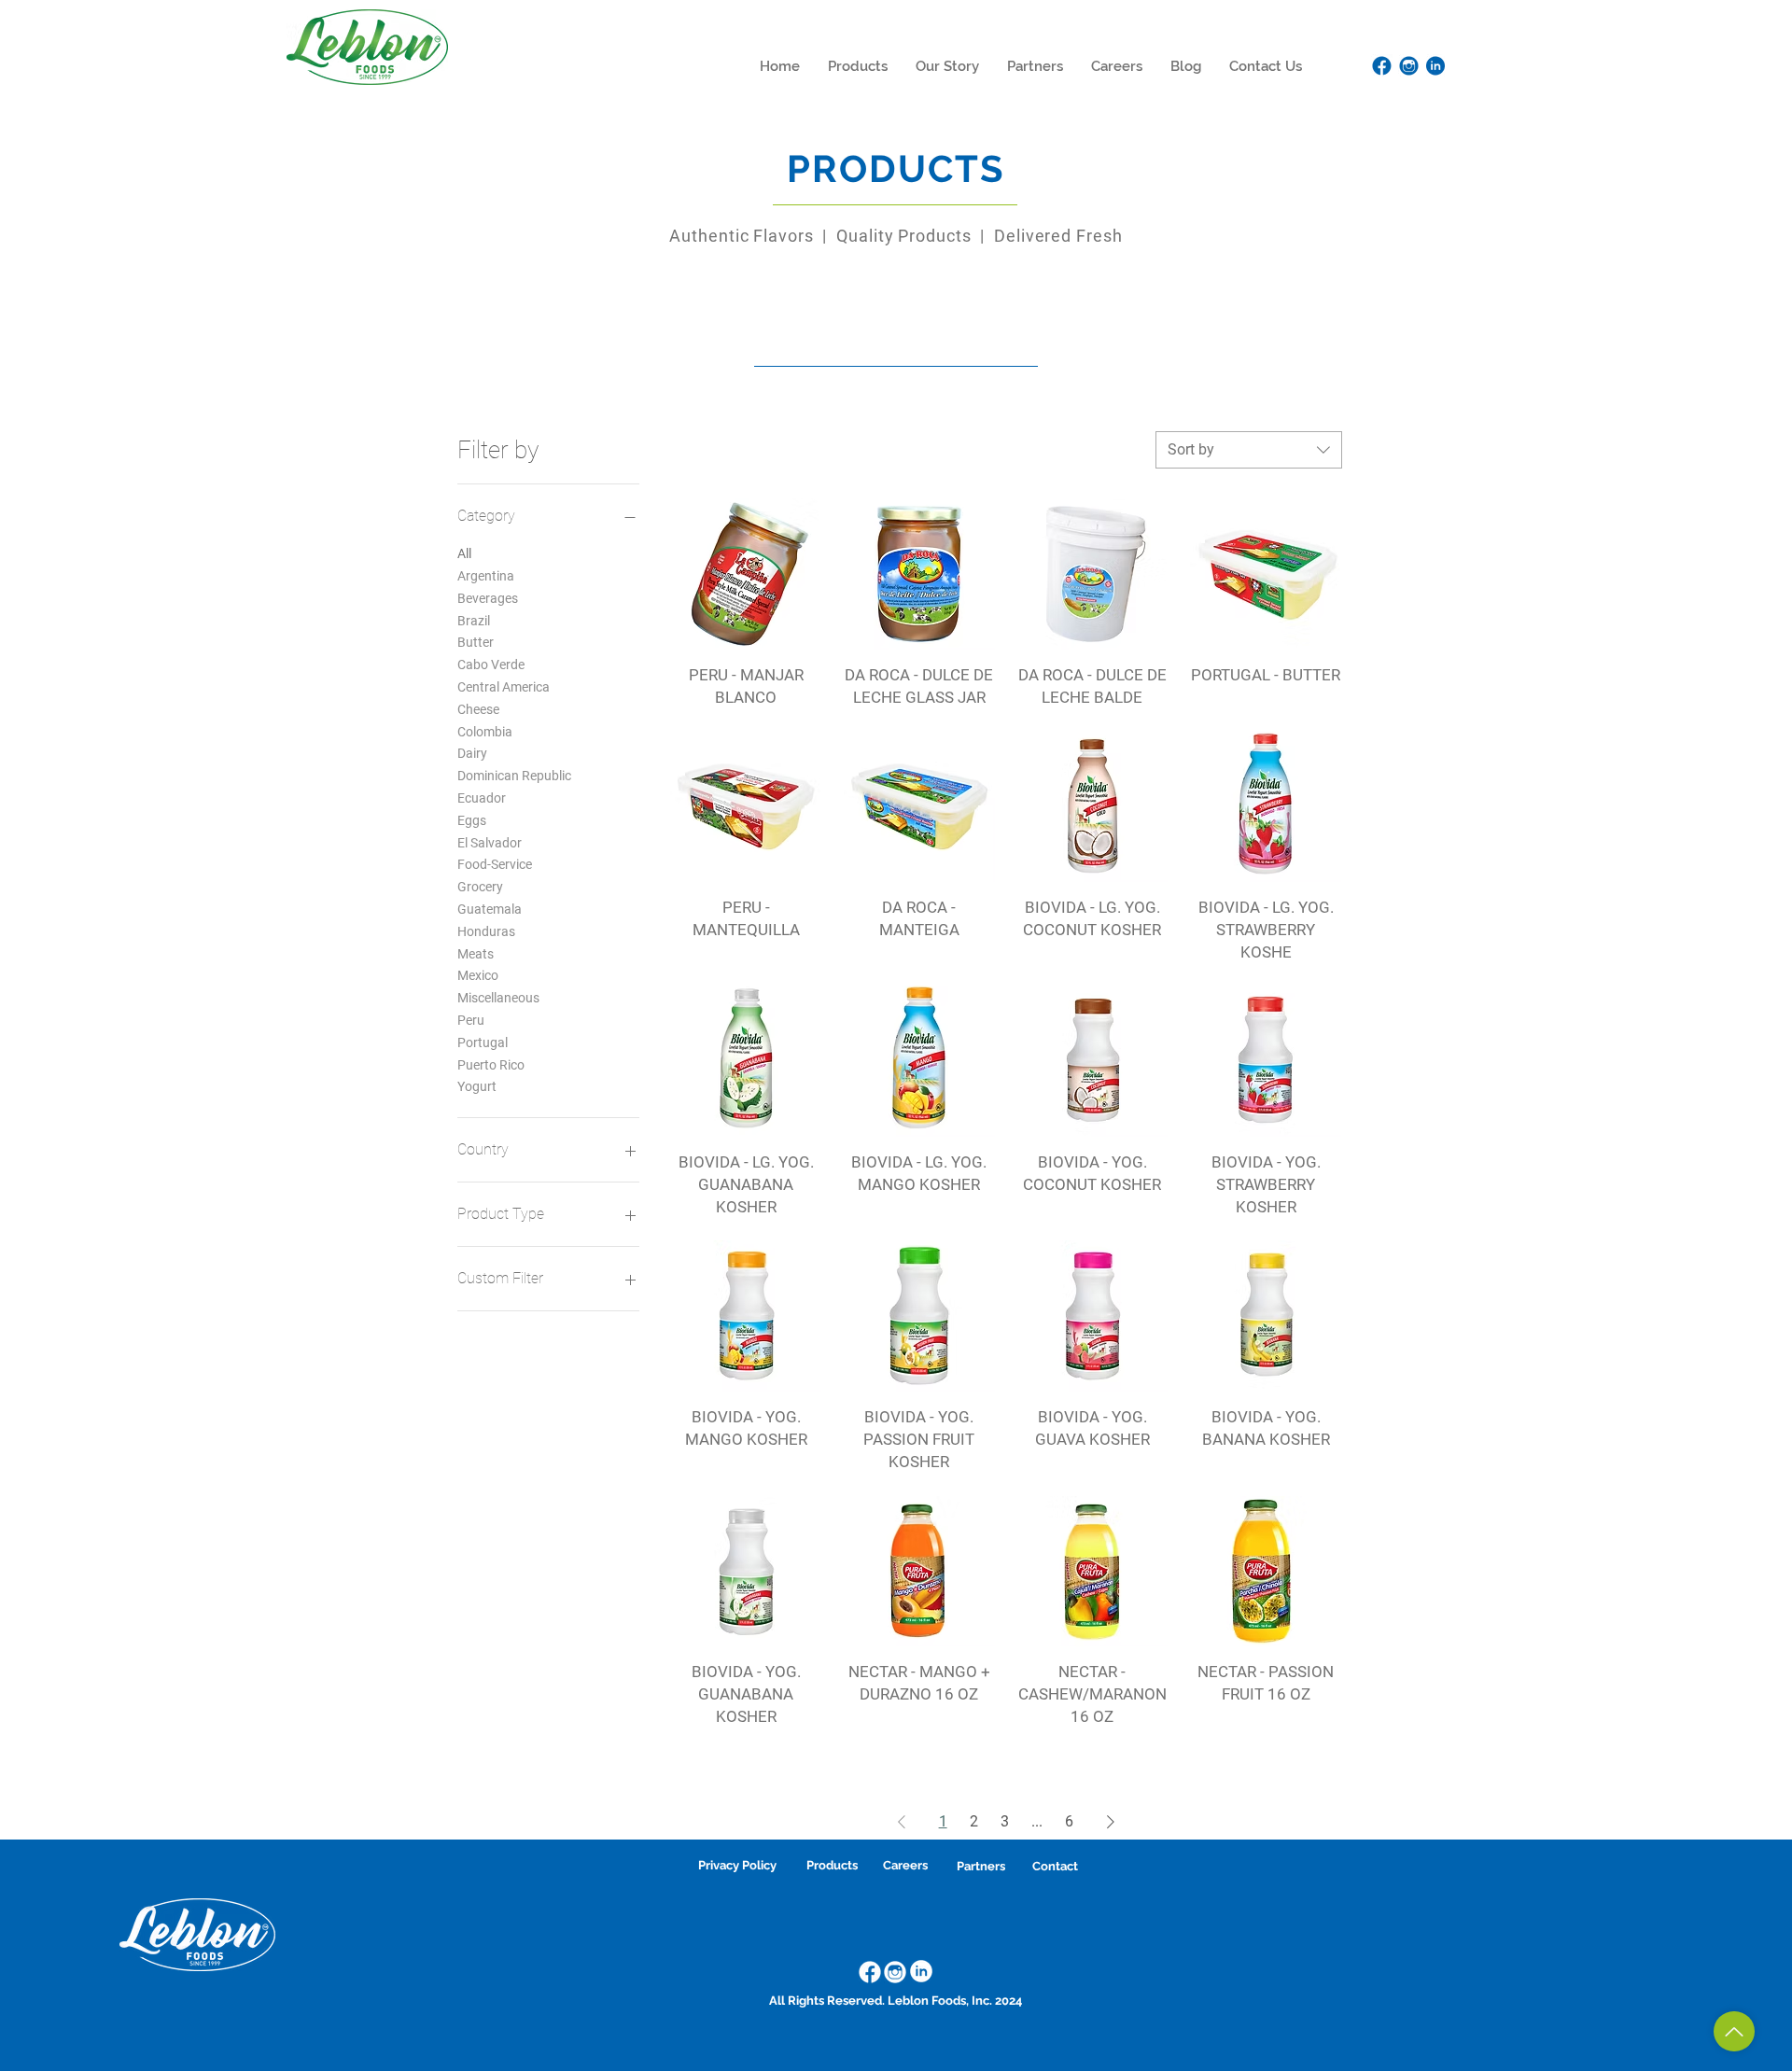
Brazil (474, 621)
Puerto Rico (491, 1065)
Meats (476, 954)
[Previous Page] (902, 1822)
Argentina (486, 576)
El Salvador (490, 843)
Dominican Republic (514, 776)
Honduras (486, 931)
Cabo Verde (491, 665)
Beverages (488, 598)
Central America (504, 687)
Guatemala (490, 909)
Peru (471, 1020)
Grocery (480, 887)
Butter (476, 642)
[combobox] (1249, 450)
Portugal (483, 1042)
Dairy (472, 753)
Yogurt (477, 1086)
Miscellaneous (498, 998)
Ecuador (482, 798)
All (464, 553)
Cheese (478, 709)
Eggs (472, 820)
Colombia (485, 732)
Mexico (478, 975)
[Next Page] (1111, 1822)
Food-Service (495, 864)
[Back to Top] (1734, 2031)
